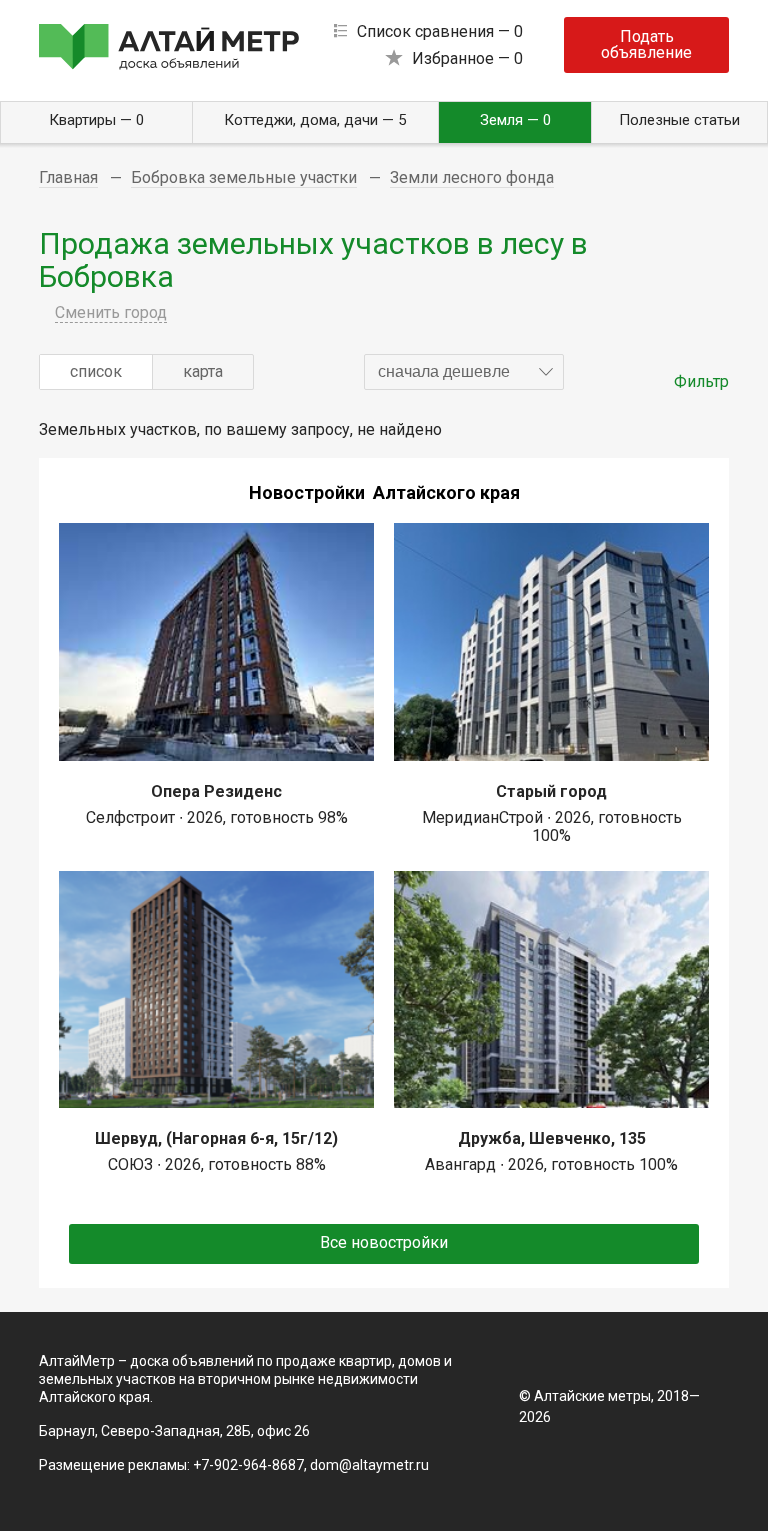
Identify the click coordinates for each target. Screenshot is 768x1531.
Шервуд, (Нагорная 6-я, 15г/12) (216, 1138)
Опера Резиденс (216, 791)
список (96, 371)
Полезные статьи (679, 120)
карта (203, 371)
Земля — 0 (515, 120)
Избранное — (467, 58)
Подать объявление (646, 44)
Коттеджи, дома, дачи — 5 (315, 120)
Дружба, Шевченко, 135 (552, 1138)
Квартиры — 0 (96, 120)
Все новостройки (384, 1242)
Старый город (551, 791)
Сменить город (111, 312)
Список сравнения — (440, 31)
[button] (464, 372)
